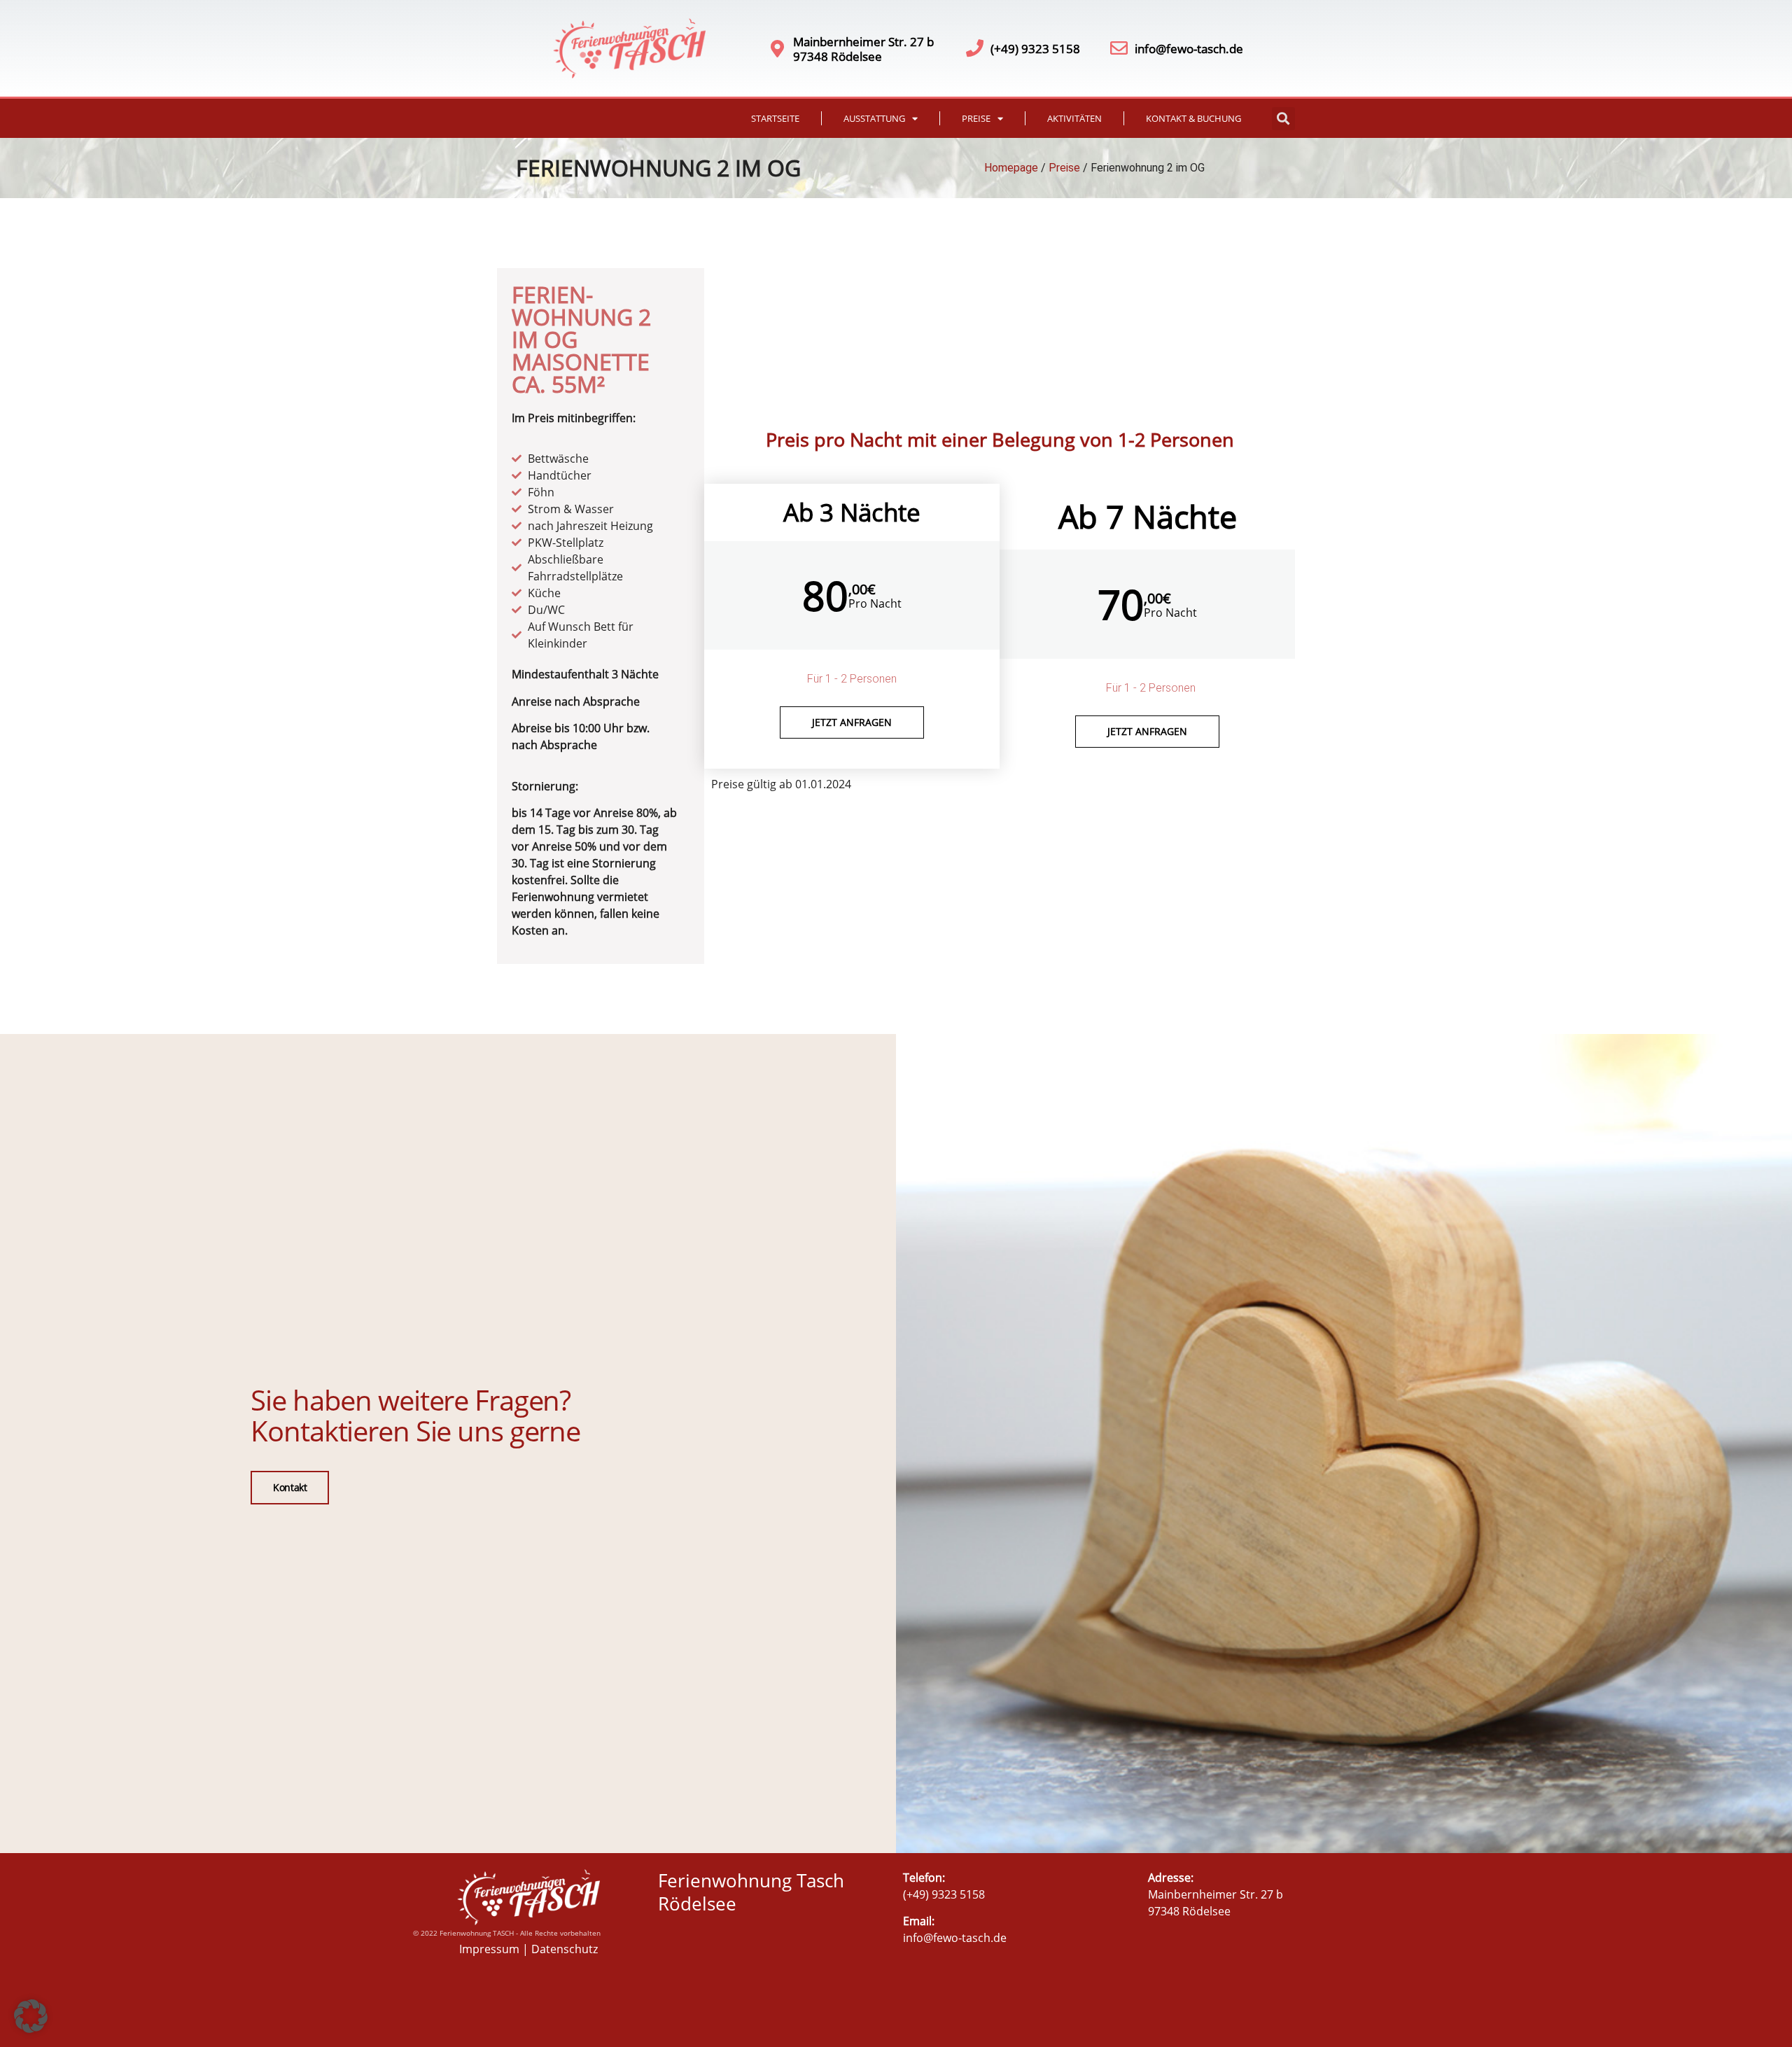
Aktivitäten (1074, 118)
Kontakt (290, 1487)
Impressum (489, 1949)
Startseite (775, 118)
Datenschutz (565, 1949)
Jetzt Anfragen (1147, 731)
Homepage (1011, 168)
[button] (1283, 119)
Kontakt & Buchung (1193, 118)
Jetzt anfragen (852, 722)
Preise (976, 118)
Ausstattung (874, 118)
